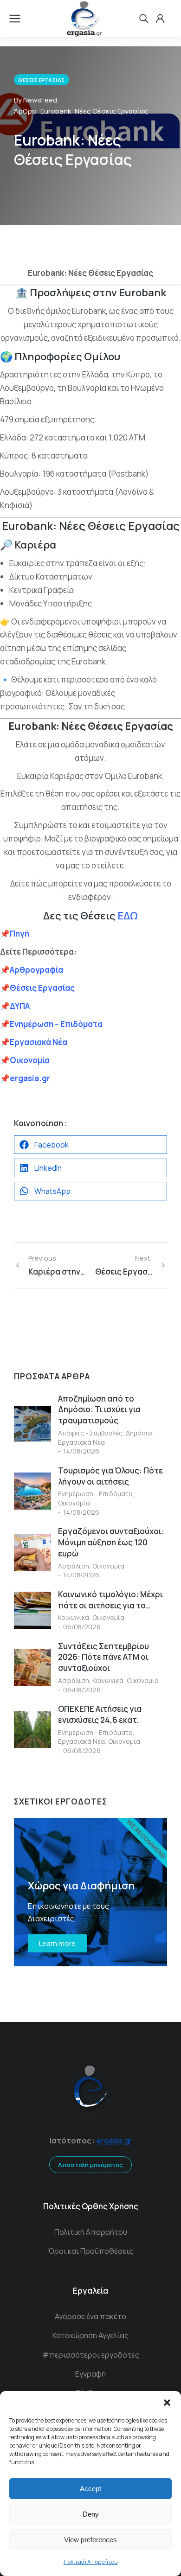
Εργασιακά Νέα (81, 1442)
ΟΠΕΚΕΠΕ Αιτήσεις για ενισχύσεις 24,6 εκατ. (100, 1714)
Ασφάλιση (74, 1566)
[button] (167, 2403)
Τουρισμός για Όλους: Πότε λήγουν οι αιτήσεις (110, 1476)
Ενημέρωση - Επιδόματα (95, 1494)
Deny (91, 2514)
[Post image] (32, 1424)
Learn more (57, 1943)
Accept (90, 2489)
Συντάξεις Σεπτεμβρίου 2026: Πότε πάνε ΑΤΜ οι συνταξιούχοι (103, 1657)
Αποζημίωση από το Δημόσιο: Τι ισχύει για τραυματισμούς (99, 1410)
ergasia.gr (114, 2141)
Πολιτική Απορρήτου (91, 2562)
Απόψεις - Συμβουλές (90, 1433)
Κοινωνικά (74, 1617)
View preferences (90, 2540)
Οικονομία (74, 1503)
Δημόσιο (139, 1433)
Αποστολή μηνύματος (90, 2165)
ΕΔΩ (128, 916)
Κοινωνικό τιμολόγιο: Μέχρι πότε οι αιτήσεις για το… (110, 1600)
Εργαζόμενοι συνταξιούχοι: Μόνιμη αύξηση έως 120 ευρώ (111, 1542)
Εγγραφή (90, 2374)
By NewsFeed (36, 100)
